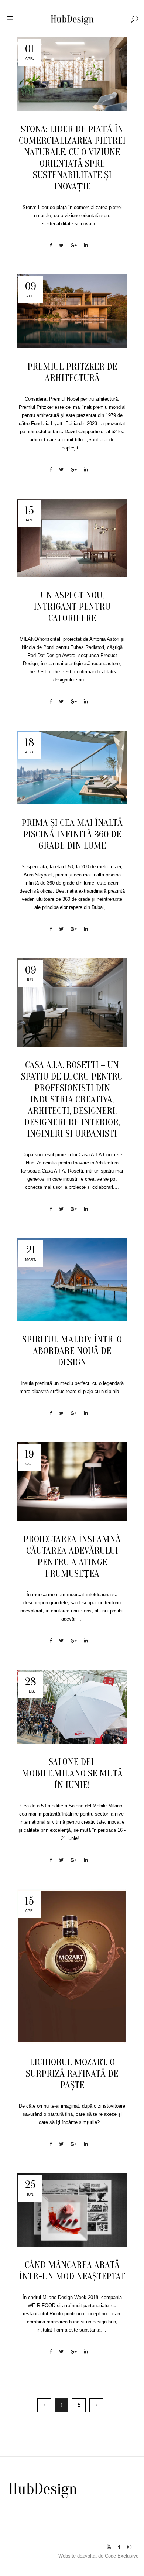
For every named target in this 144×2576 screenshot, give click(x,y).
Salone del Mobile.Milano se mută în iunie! (72, 1773)
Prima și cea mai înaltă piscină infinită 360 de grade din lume (72, 834)
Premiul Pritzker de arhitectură (72, 372)
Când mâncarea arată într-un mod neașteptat (72, 2271)
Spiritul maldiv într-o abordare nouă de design (72, 1351)
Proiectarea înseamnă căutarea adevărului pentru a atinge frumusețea (72, 1556)
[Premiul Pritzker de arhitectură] (72, 311)
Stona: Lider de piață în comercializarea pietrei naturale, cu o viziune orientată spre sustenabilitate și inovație (72, 158)
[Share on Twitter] (61, 245)
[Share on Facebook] (51, 245)
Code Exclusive (122, 2556)
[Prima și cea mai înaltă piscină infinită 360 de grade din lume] (72, 767)
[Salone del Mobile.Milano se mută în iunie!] (72, 1707)
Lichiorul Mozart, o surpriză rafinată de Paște (72, 2074)
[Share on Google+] (74, 245)
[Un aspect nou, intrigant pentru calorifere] (72, 538)
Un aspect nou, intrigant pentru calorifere (72, 607)
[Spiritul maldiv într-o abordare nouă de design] (72, 1280)
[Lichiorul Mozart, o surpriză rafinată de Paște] (72, 1966)
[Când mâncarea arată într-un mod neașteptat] (72, 2210)
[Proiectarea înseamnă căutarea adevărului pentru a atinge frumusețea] (72, 1482)
